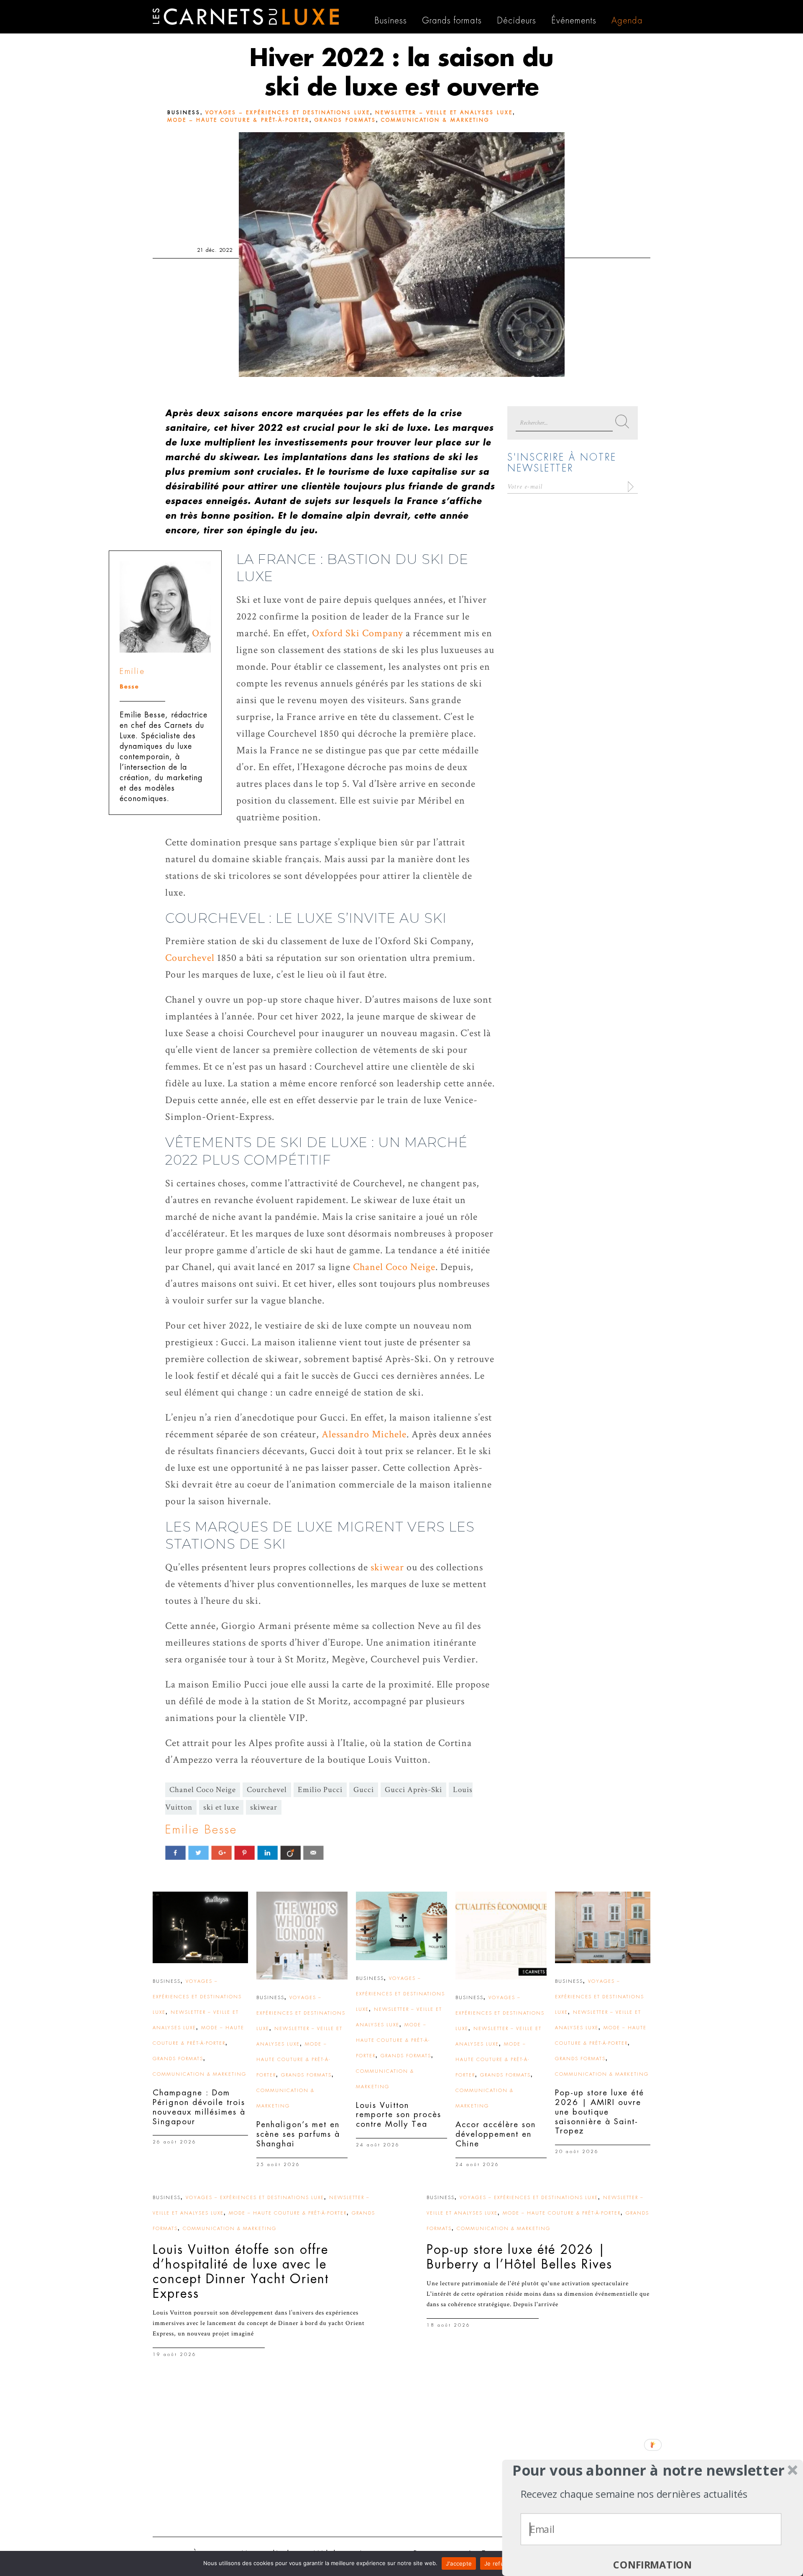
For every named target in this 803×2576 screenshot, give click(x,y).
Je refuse (497, 2563)
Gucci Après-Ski (413, 1790)
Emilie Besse (201, 1830)
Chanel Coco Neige (394, 1267)
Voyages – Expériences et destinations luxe (288, 113)
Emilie (132, 671)
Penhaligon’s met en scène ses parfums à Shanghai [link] (298, 2134)
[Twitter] (198, 1853)
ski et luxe (221, 1807)
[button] (648, 2470)
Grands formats (345, 120)
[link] (200, 1927)
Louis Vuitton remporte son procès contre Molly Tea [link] (399, 2115)
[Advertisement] (401, 2466)
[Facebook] (175, 1853)
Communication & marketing (435, 120)
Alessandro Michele (364, 1434)
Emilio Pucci (320, 1790)
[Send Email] (313, 1853)
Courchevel (190, 958)
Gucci (364, 1790)
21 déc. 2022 (215, 250)
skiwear (387, 1567)
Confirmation (652, 2565)
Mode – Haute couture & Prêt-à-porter (238, 120)
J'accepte (459, 2563)
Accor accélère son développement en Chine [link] (496, 2134)
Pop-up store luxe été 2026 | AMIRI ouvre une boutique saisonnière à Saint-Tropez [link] (600, 2112)
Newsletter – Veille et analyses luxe (444, 113)
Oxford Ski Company (358, 633)
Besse (129, 687)
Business (184, 113)
